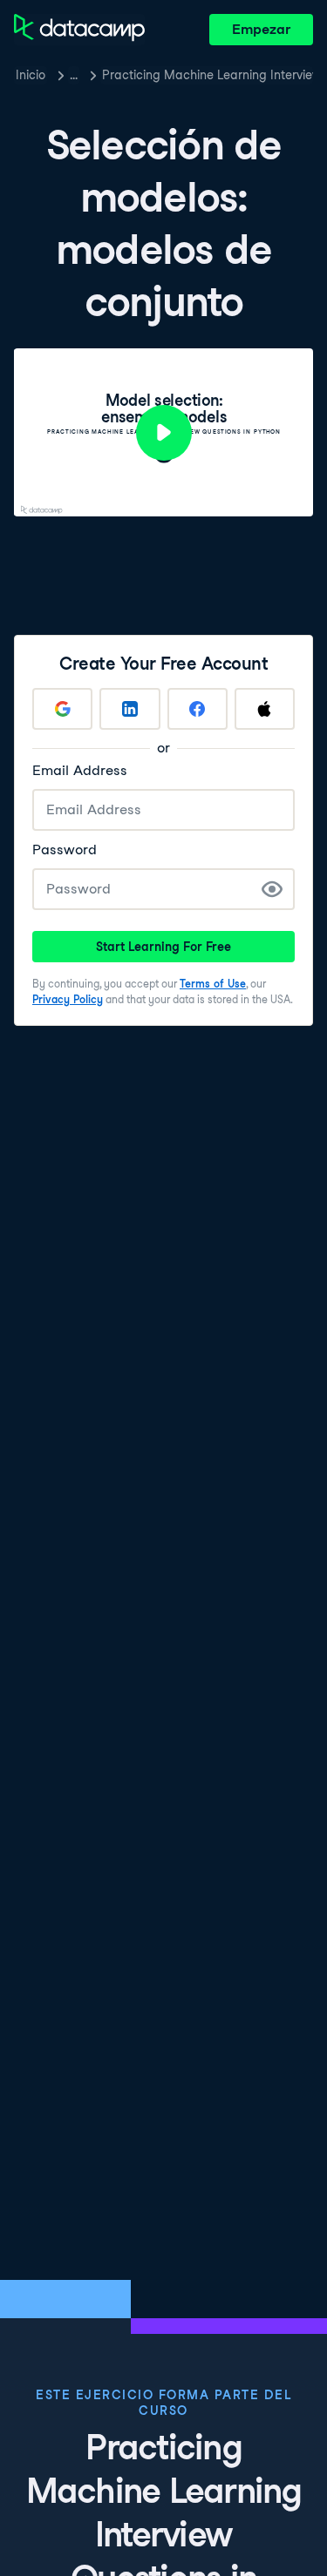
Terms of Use (213, 984)
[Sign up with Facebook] (198, 709)
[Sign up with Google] (62, 709)
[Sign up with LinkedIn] (129, 709)
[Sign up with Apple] (265, 709)
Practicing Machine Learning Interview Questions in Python (208, 75)
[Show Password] (272, 889)
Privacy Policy (68, 999)
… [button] (74, 75)
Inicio (31, 75)
